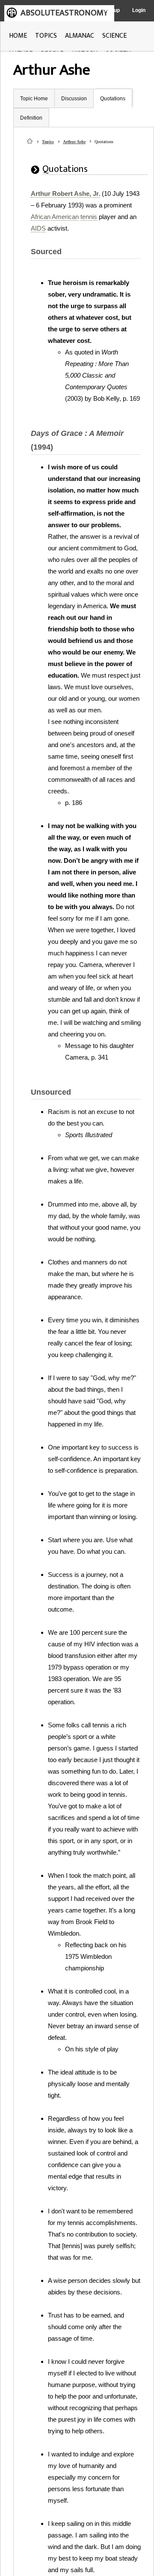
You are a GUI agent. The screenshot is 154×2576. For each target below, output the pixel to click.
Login (139, 10)
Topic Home (34, 99)
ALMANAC (80, 36)
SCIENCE (114, 36)
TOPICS (46, 36)
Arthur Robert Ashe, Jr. (65, 194)
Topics (48, 142)
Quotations (113, 99)
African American (55, 217)
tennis (89, 217)
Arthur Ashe (74, 142)
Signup (111, 10)
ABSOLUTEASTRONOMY (64, 13)
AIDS (38, 228)
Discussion (74, 99)
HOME (18, 36)
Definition (31, 118)
